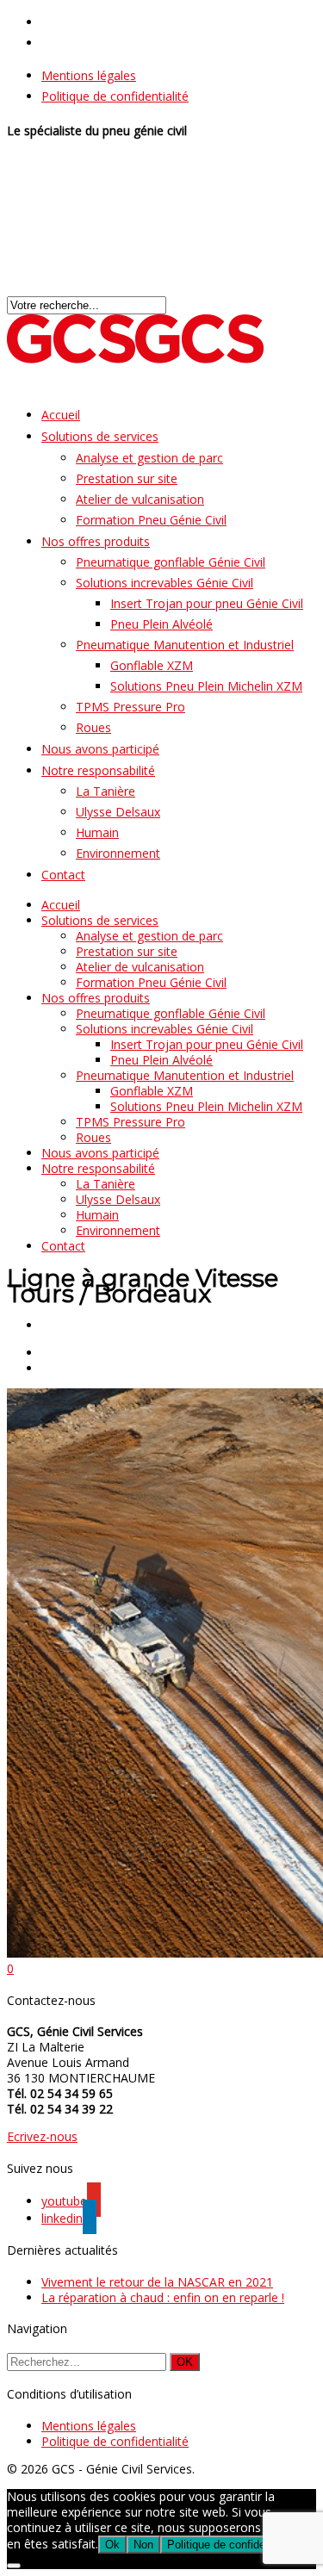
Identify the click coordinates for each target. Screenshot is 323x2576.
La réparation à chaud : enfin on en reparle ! (163, 2297)
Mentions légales (89, 75)
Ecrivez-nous (42, 2136)
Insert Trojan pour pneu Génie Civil (207, 603)
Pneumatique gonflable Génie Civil (171, 562)
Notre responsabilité (98, 770)
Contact (63, 875)
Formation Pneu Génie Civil (151, 520)
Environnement (118, 853)
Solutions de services (100, 436)
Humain (97, 832)
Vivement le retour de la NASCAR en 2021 (157, 2282)
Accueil (61, 905)
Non (143, 2545)
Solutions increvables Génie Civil (165, 583)
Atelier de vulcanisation (140, 499)
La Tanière (106, 791)
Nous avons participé (100, 1153)
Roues (93, 1137)
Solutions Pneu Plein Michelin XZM (206, 686)
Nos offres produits (96, 541)
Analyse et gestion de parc (149, 458)
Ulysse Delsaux (118, 812)
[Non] (14, 2566)
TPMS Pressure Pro (130, 707)
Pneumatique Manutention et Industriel (185, 645)
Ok (112, 2545)
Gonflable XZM (152, 665)
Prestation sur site (127, 478)
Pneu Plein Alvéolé (161, 624)
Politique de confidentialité (115, 96)
